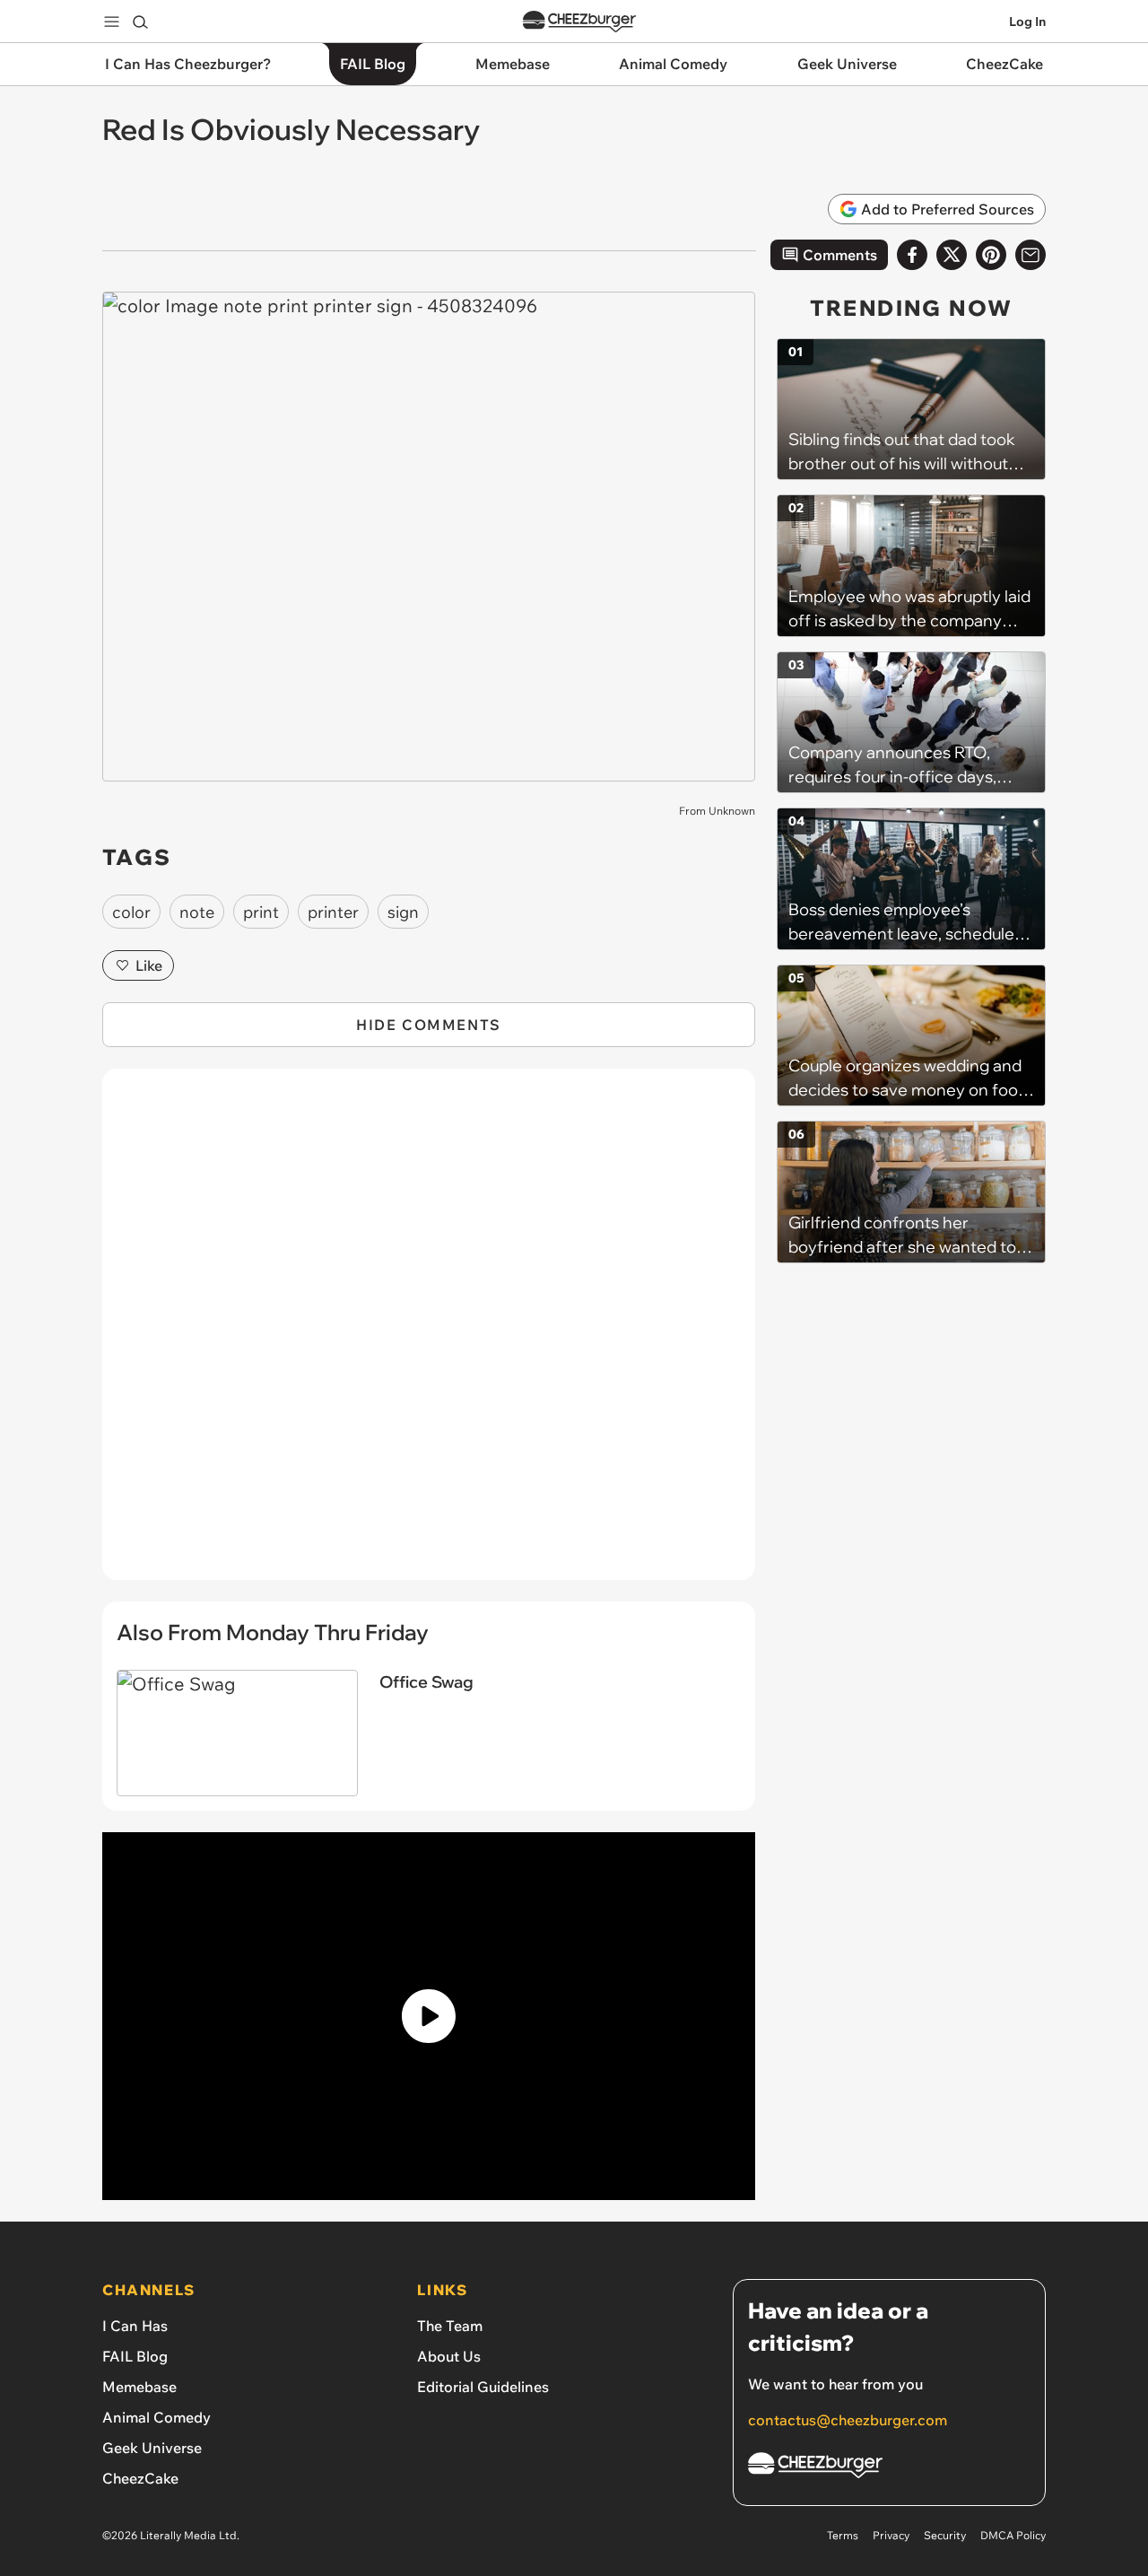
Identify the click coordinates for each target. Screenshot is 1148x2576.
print (261, 912)
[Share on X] (952, 255)
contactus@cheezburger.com (848, 2420)
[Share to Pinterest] (991, 255)
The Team (450, 2326)
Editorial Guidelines (483, 2387)
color (131, 912)
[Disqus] (429, 1334)
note (197, 912)
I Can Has (135, 2326)
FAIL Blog (135, 2356)
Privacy (891, 2535)
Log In (1027, 22)
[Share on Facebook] (912, 255)
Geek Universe (152, 2448)
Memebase (139, 2387)
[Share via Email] (1031, 255)
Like (149, 965)
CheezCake (140, 2478)
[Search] (140, 22)
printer (333, 912)
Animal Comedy (157, 2417)
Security (945, 2535)
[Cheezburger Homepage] (579, 22)
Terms (843, 2535)
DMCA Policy (1013, 2535)
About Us (449, 2356)
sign (403, 912)
